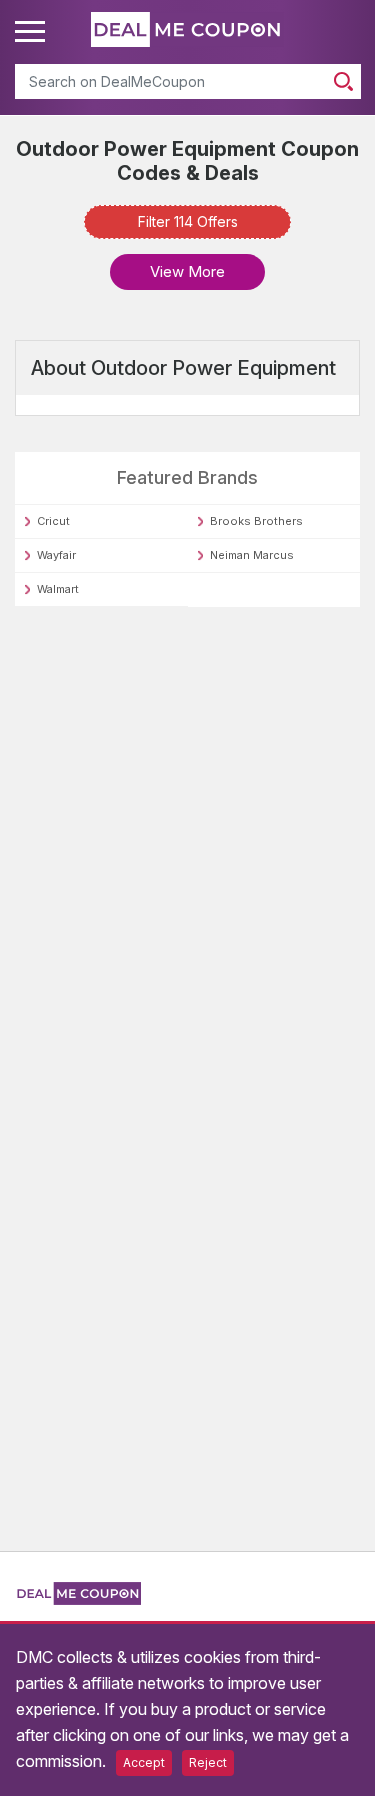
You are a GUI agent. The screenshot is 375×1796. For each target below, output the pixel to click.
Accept (144, 1762)
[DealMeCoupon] (78, 1601)
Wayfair (56, 555)
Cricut (53, 521)
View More (187, 271)
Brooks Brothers (256, 521)
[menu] (33, 32)
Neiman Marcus (252, 555)
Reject (208, 1762)
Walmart (58, 589)
